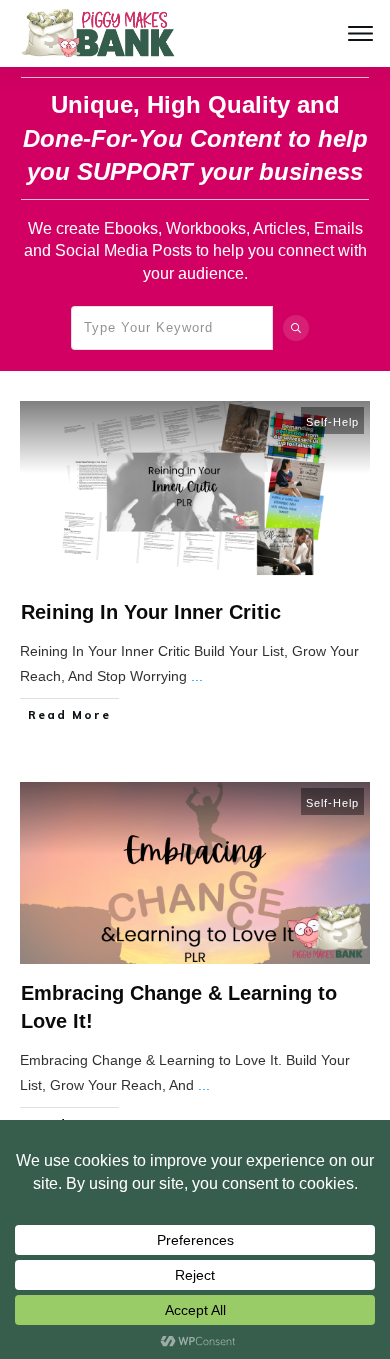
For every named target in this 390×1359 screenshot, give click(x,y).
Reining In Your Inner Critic (151, 612)
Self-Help (332, 422)
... (197, 676)
